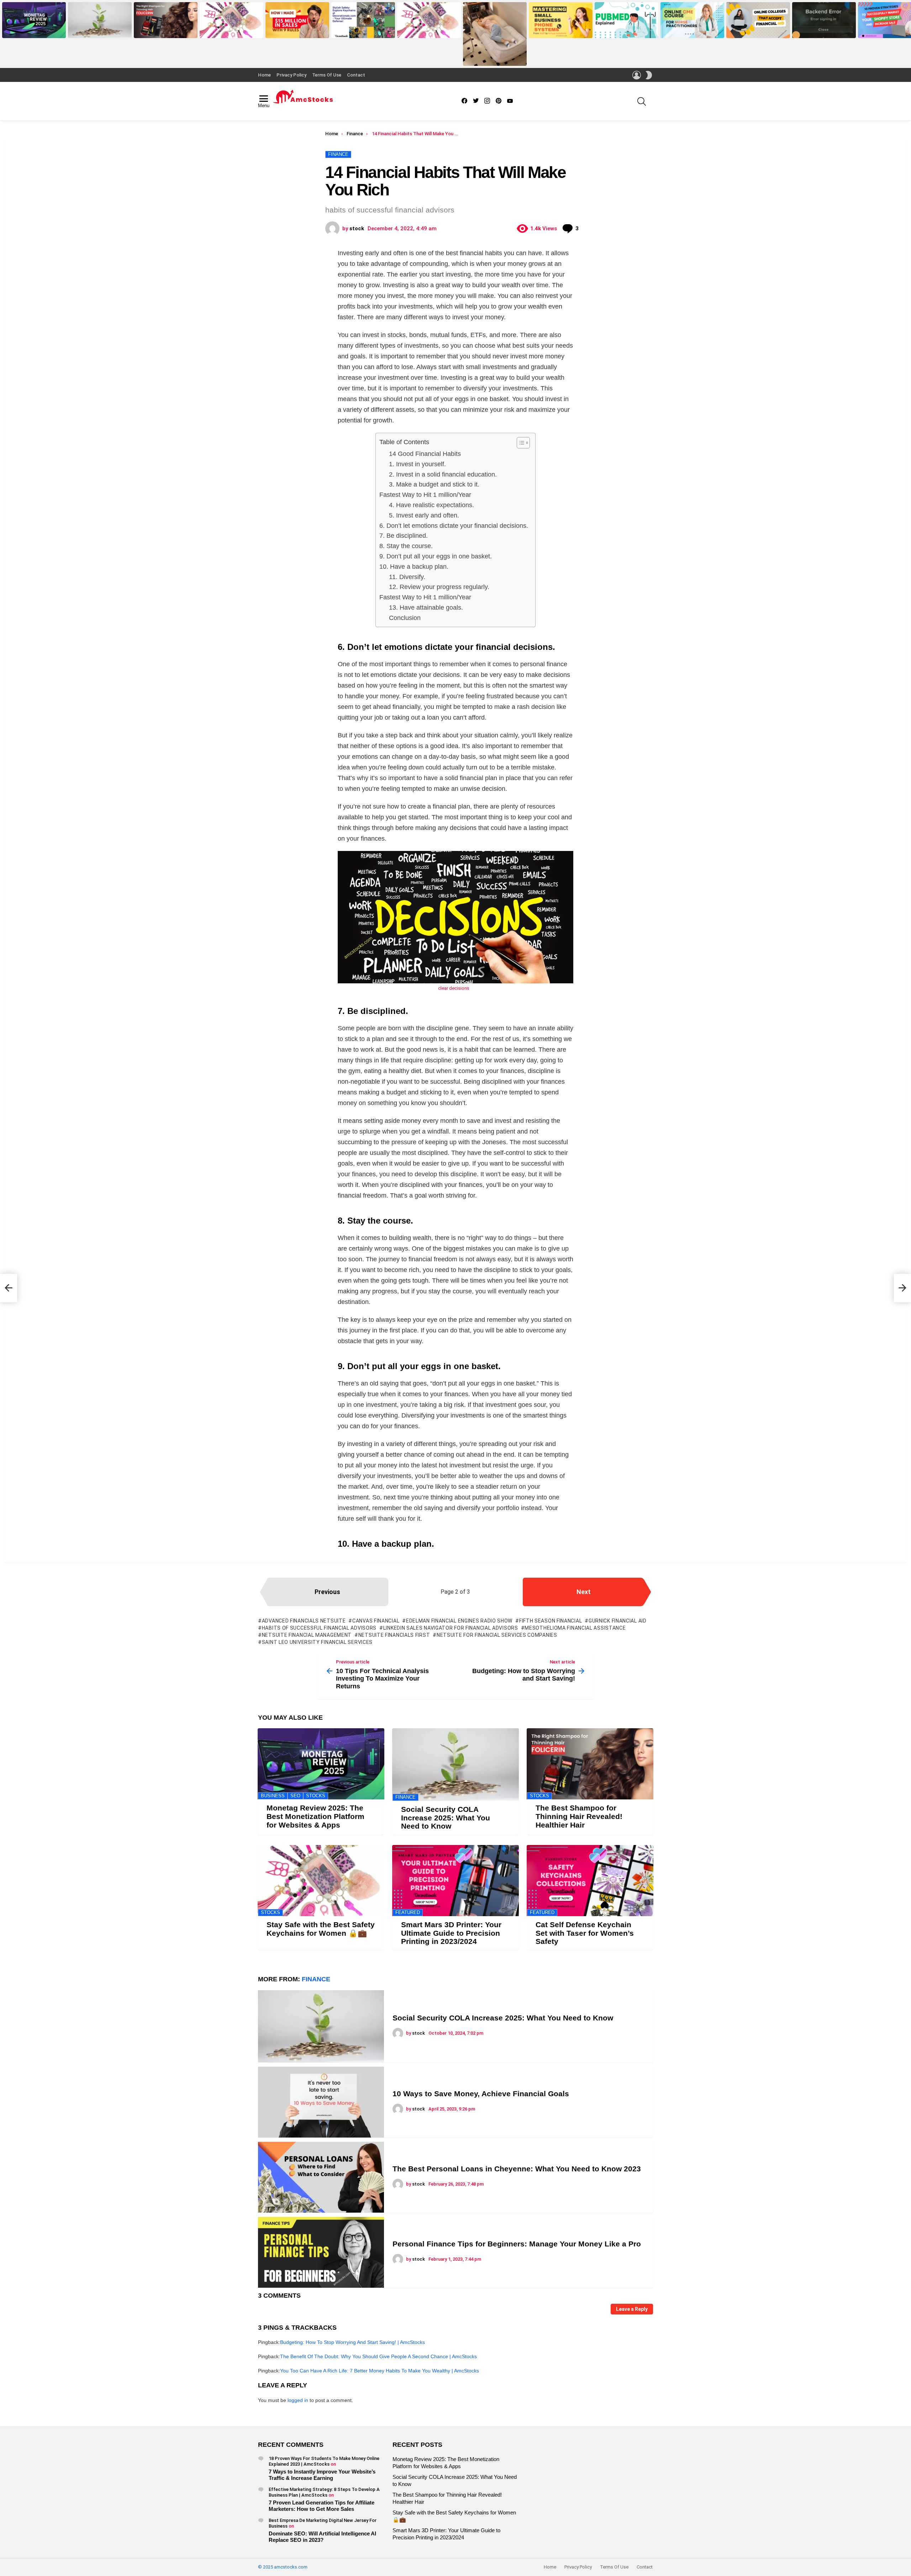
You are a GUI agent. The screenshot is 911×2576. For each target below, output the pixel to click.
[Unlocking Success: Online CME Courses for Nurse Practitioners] (692, 20)
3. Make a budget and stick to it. (434, 484)
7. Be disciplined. (404, 536)
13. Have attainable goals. (426, 608)
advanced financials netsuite (304, 1621)
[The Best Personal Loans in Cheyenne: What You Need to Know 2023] (321, 2177)
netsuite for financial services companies (497, 1635)
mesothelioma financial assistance (575, 1628)
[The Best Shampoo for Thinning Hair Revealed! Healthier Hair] (166, 20)
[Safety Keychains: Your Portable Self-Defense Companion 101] (363, 20)
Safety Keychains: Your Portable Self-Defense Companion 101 (363, 30)
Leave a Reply (632, 2309)
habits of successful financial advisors (319, 1628)
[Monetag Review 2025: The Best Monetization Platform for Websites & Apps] (34, 20)
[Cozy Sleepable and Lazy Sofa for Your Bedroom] (495, 34)
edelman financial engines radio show (459, 1621)
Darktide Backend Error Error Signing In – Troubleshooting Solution (821, 28)
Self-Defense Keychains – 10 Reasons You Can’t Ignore (426, 30)
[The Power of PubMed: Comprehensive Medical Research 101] (626, 20)
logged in (298, 2400)
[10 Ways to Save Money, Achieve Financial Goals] (321, 2102)
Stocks (316, 1796)
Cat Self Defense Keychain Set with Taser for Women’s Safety (585, 1933)
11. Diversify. (407, 577)
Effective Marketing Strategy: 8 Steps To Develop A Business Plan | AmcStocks (324, 2492)
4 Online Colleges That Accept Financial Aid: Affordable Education (756, 28)
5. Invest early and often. (424, 515)
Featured (408, 1912)
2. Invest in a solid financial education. (443, 474)
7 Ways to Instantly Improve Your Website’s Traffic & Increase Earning (322, 2475)
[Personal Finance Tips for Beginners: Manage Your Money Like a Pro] (321, 2252)
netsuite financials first (394, 1635)
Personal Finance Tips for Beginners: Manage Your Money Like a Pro (517, 2244)
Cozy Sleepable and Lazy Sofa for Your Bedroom (493, 58)
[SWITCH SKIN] (649, 75)
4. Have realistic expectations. (431, 505)
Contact (356, 75)
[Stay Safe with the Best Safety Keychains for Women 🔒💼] (231, 20)
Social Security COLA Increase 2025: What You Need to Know (98, 30)
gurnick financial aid (617, 1621)
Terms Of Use (327, 75)
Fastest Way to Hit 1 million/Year (425, 495)
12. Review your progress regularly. (439, 587)
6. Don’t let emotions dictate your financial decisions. (454, 526)
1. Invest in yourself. (417, 464)
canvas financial (376, 1621)
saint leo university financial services (317, 1642)
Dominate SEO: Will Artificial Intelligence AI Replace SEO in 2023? (322, 2537)
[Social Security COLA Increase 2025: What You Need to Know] (100, 20)
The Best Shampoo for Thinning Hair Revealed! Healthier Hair (165, 30)
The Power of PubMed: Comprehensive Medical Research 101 (619, 28)
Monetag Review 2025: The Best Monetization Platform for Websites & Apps (34, 28)
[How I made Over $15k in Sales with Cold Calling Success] (297, 20)
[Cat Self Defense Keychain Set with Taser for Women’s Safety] (590, 1881)
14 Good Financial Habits (425, 454)
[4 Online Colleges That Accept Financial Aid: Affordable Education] (758, 20)
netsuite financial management (307, 1635)
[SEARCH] (642, 101)
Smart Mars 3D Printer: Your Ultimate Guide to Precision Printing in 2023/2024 (451, 1933)
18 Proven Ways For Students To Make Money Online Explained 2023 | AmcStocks (324, 2461)
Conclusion (405, 618)
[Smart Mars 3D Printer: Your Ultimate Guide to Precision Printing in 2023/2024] (455, 1881)
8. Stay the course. (406, 546)
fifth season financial (551, 1621)
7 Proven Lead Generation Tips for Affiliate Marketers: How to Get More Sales (322, 2506)
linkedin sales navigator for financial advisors (451, 1628)
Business (273, 1796)
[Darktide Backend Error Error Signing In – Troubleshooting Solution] (824, 20)
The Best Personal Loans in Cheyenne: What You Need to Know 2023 (517, 2169)
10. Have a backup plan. (414, 567)
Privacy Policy (291, 75)
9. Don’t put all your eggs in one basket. (436, 556)
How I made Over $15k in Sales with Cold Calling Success (296, 30)
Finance (406, 1797)
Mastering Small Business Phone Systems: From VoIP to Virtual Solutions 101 (561, 28)
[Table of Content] (523, 443)
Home (264, 75)
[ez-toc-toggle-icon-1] (520, 443)
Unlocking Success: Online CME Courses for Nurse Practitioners (692, 30)
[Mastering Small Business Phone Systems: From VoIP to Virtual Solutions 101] (561, 20)
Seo (295, 1796)
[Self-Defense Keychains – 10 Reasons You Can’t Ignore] (429, 20)
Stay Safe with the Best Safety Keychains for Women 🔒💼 (229, 30)
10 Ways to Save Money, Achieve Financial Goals (481, 2094)
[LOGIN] (637, 75)
